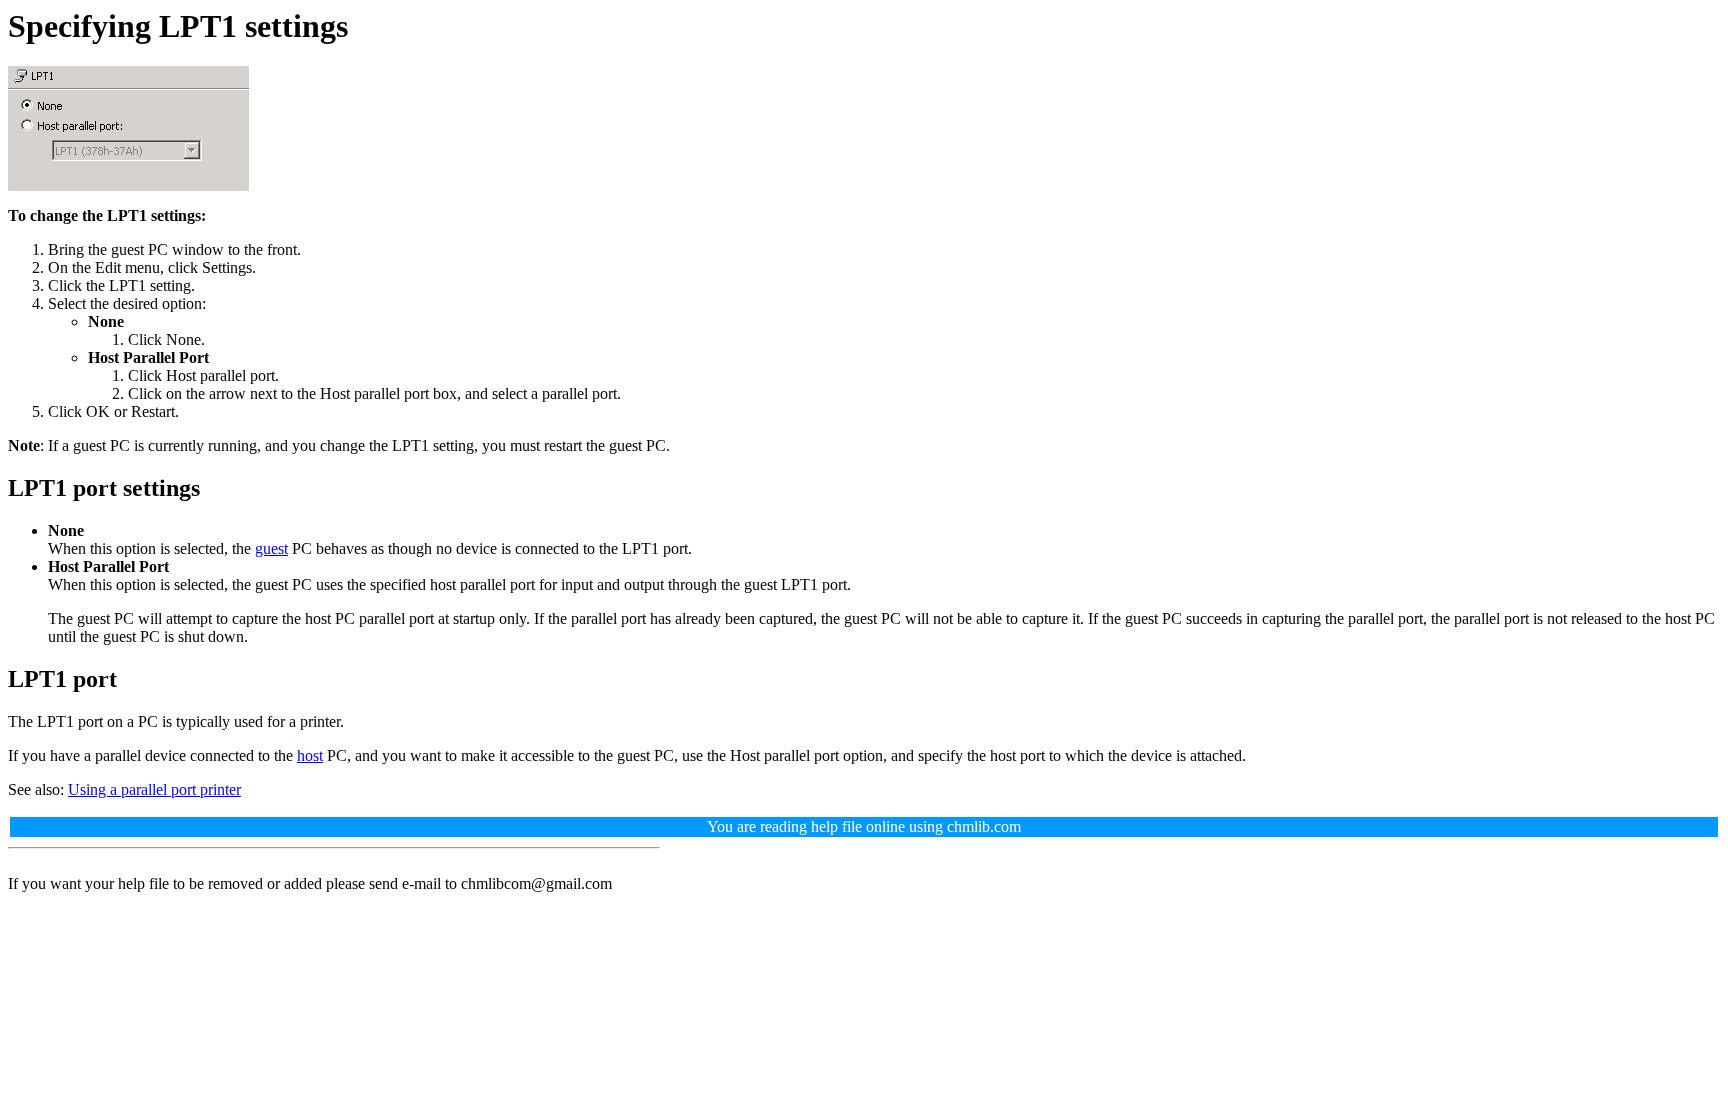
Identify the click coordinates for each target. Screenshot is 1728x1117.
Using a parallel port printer (154, 789)
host (310, 755)
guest (271, 548)
